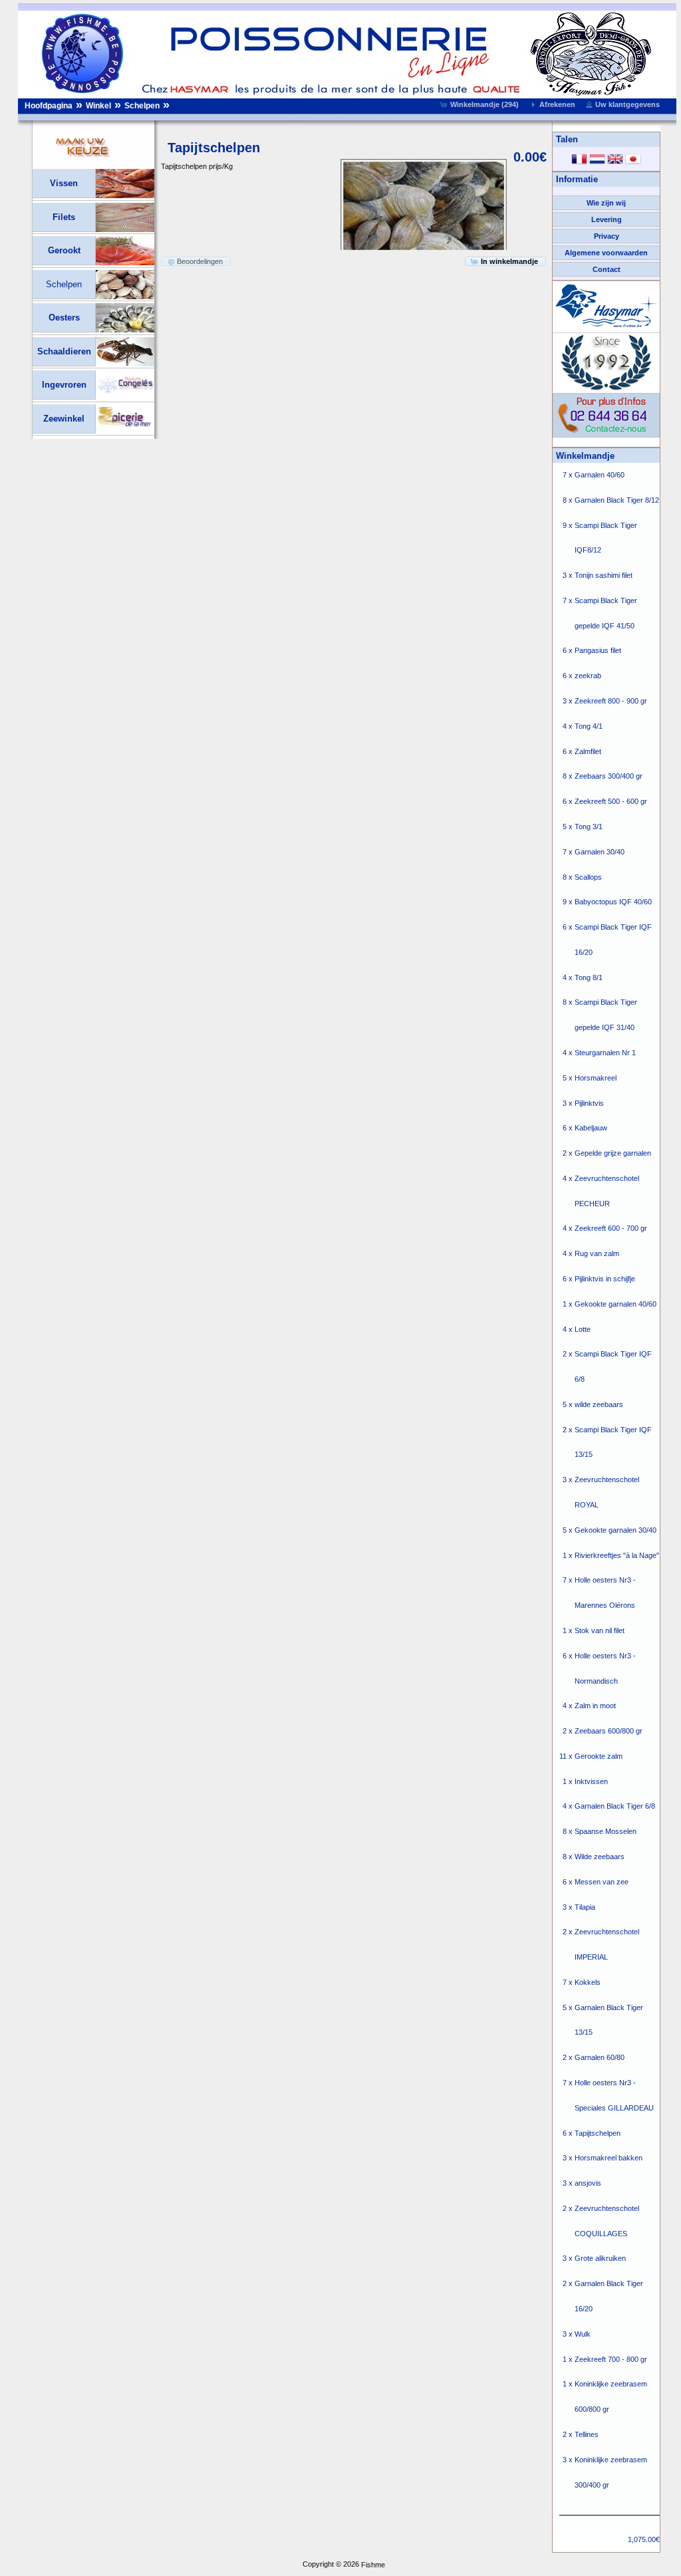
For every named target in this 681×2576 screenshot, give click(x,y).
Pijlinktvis (589, 1103)
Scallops (588, 877)
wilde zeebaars (599, 1404)
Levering (607, 219)
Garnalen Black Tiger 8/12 (617, 500)
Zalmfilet (588, 751)
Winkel (98, 106)
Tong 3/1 (589, 827)
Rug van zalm (597, 1254)
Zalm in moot (595, 1706)
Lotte (583, 1329)
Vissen (64, 183)
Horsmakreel (596, 1078)
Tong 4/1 (589, 726)
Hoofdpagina (49, 106)
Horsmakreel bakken (609, 2158)
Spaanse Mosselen (606, 1832)
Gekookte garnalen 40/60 (615, 1304)
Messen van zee (602, 1882)
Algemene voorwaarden (606, 253)
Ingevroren (64, 385)
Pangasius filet (598, 651)
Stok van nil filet (600, 1630)
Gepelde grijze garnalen (613, 1153)
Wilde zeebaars (600, 1857)
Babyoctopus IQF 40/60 (613, 902)
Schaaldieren (64, 351)
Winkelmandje (585, 456)
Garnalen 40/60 (600, 475)
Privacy (607, 236)
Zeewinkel (64, 419)
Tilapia (585, 1907)
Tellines (587, 2434)
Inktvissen (591, 1781)
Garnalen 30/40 (600, 852)
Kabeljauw (591, 1128)
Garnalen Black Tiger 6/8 (615, 1807)
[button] (480, 104)
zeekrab (588, 676)
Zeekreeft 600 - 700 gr (611, 1229)
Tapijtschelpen (598, 2133)
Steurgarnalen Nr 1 (605, 1053)
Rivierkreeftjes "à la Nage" (617, 1555)
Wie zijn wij (606, 203)
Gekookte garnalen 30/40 (615, 1530)
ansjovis (588, 2184)
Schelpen (142, 106)
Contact (607, 269)
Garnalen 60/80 (600, 2058)
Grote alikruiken (600, 2259)
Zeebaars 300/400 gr (609, 777)
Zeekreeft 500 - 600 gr (611, 802)
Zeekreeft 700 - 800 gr (611, 2359)
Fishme (373, 2565)
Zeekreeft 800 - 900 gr (611, 701)
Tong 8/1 (589, 977)
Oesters (64, 318)
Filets (64, 217)
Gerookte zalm (599, 1756)
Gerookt (64, 250)
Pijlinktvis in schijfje (605, 1279)
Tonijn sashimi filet (604, 576)
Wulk (583, 2334)
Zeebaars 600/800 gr (609, 1731)
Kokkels (588, 1982)
